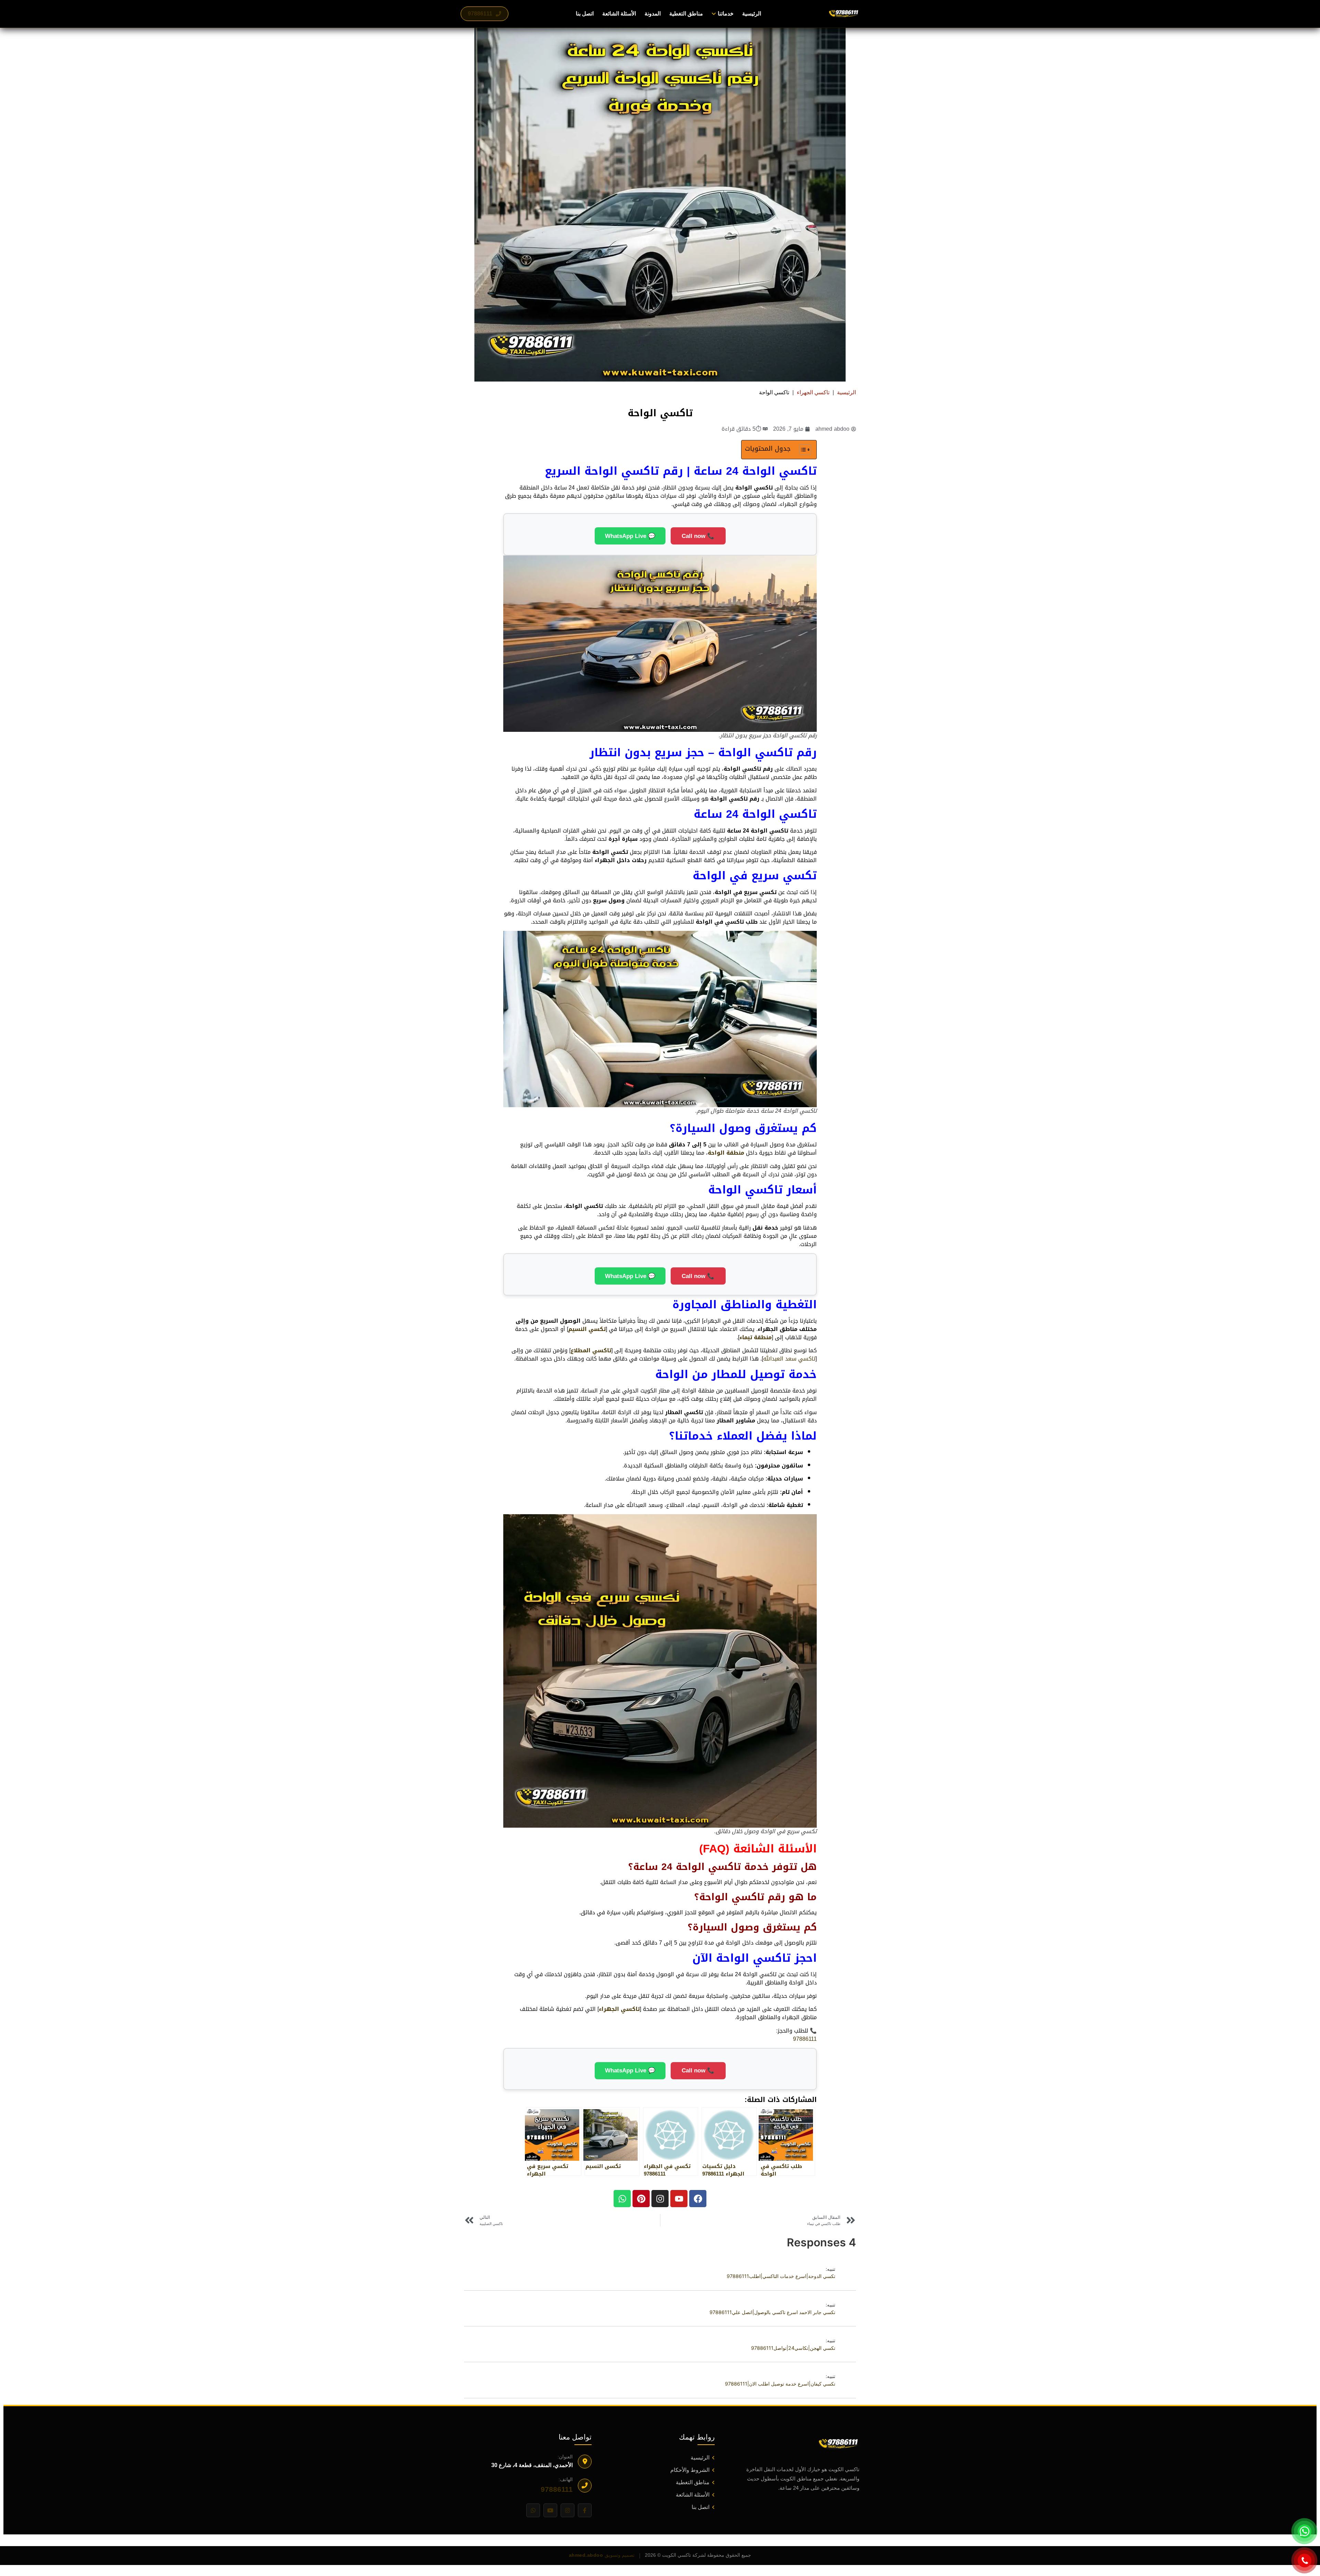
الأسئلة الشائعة (619, 14)
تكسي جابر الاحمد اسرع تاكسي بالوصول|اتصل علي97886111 (772, 2312)
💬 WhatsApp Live (630, 536)
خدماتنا (726, 14)
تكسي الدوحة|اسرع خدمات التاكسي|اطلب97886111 (781, 2276)
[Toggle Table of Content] (802, 450)
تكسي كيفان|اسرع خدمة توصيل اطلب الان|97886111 (780, 2384)
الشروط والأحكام (690, 2470)
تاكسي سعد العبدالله (789, 1359)
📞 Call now (698, 536)
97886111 (805, 2039)
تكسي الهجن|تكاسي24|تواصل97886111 (793, 2348)
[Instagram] (660, 2199)
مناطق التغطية (686, 14)
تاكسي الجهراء (813, 392)
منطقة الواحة (726, 1153)
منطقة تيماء (756, 1337)
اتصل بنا (585, 14)
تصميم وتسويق (602, 2555)
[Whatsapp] (622, 2199)
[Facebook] (698, 2199)
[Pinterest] (641, 2199)
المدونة (653, 14)
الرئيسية (752, 14)
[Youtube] (679, 2199)
